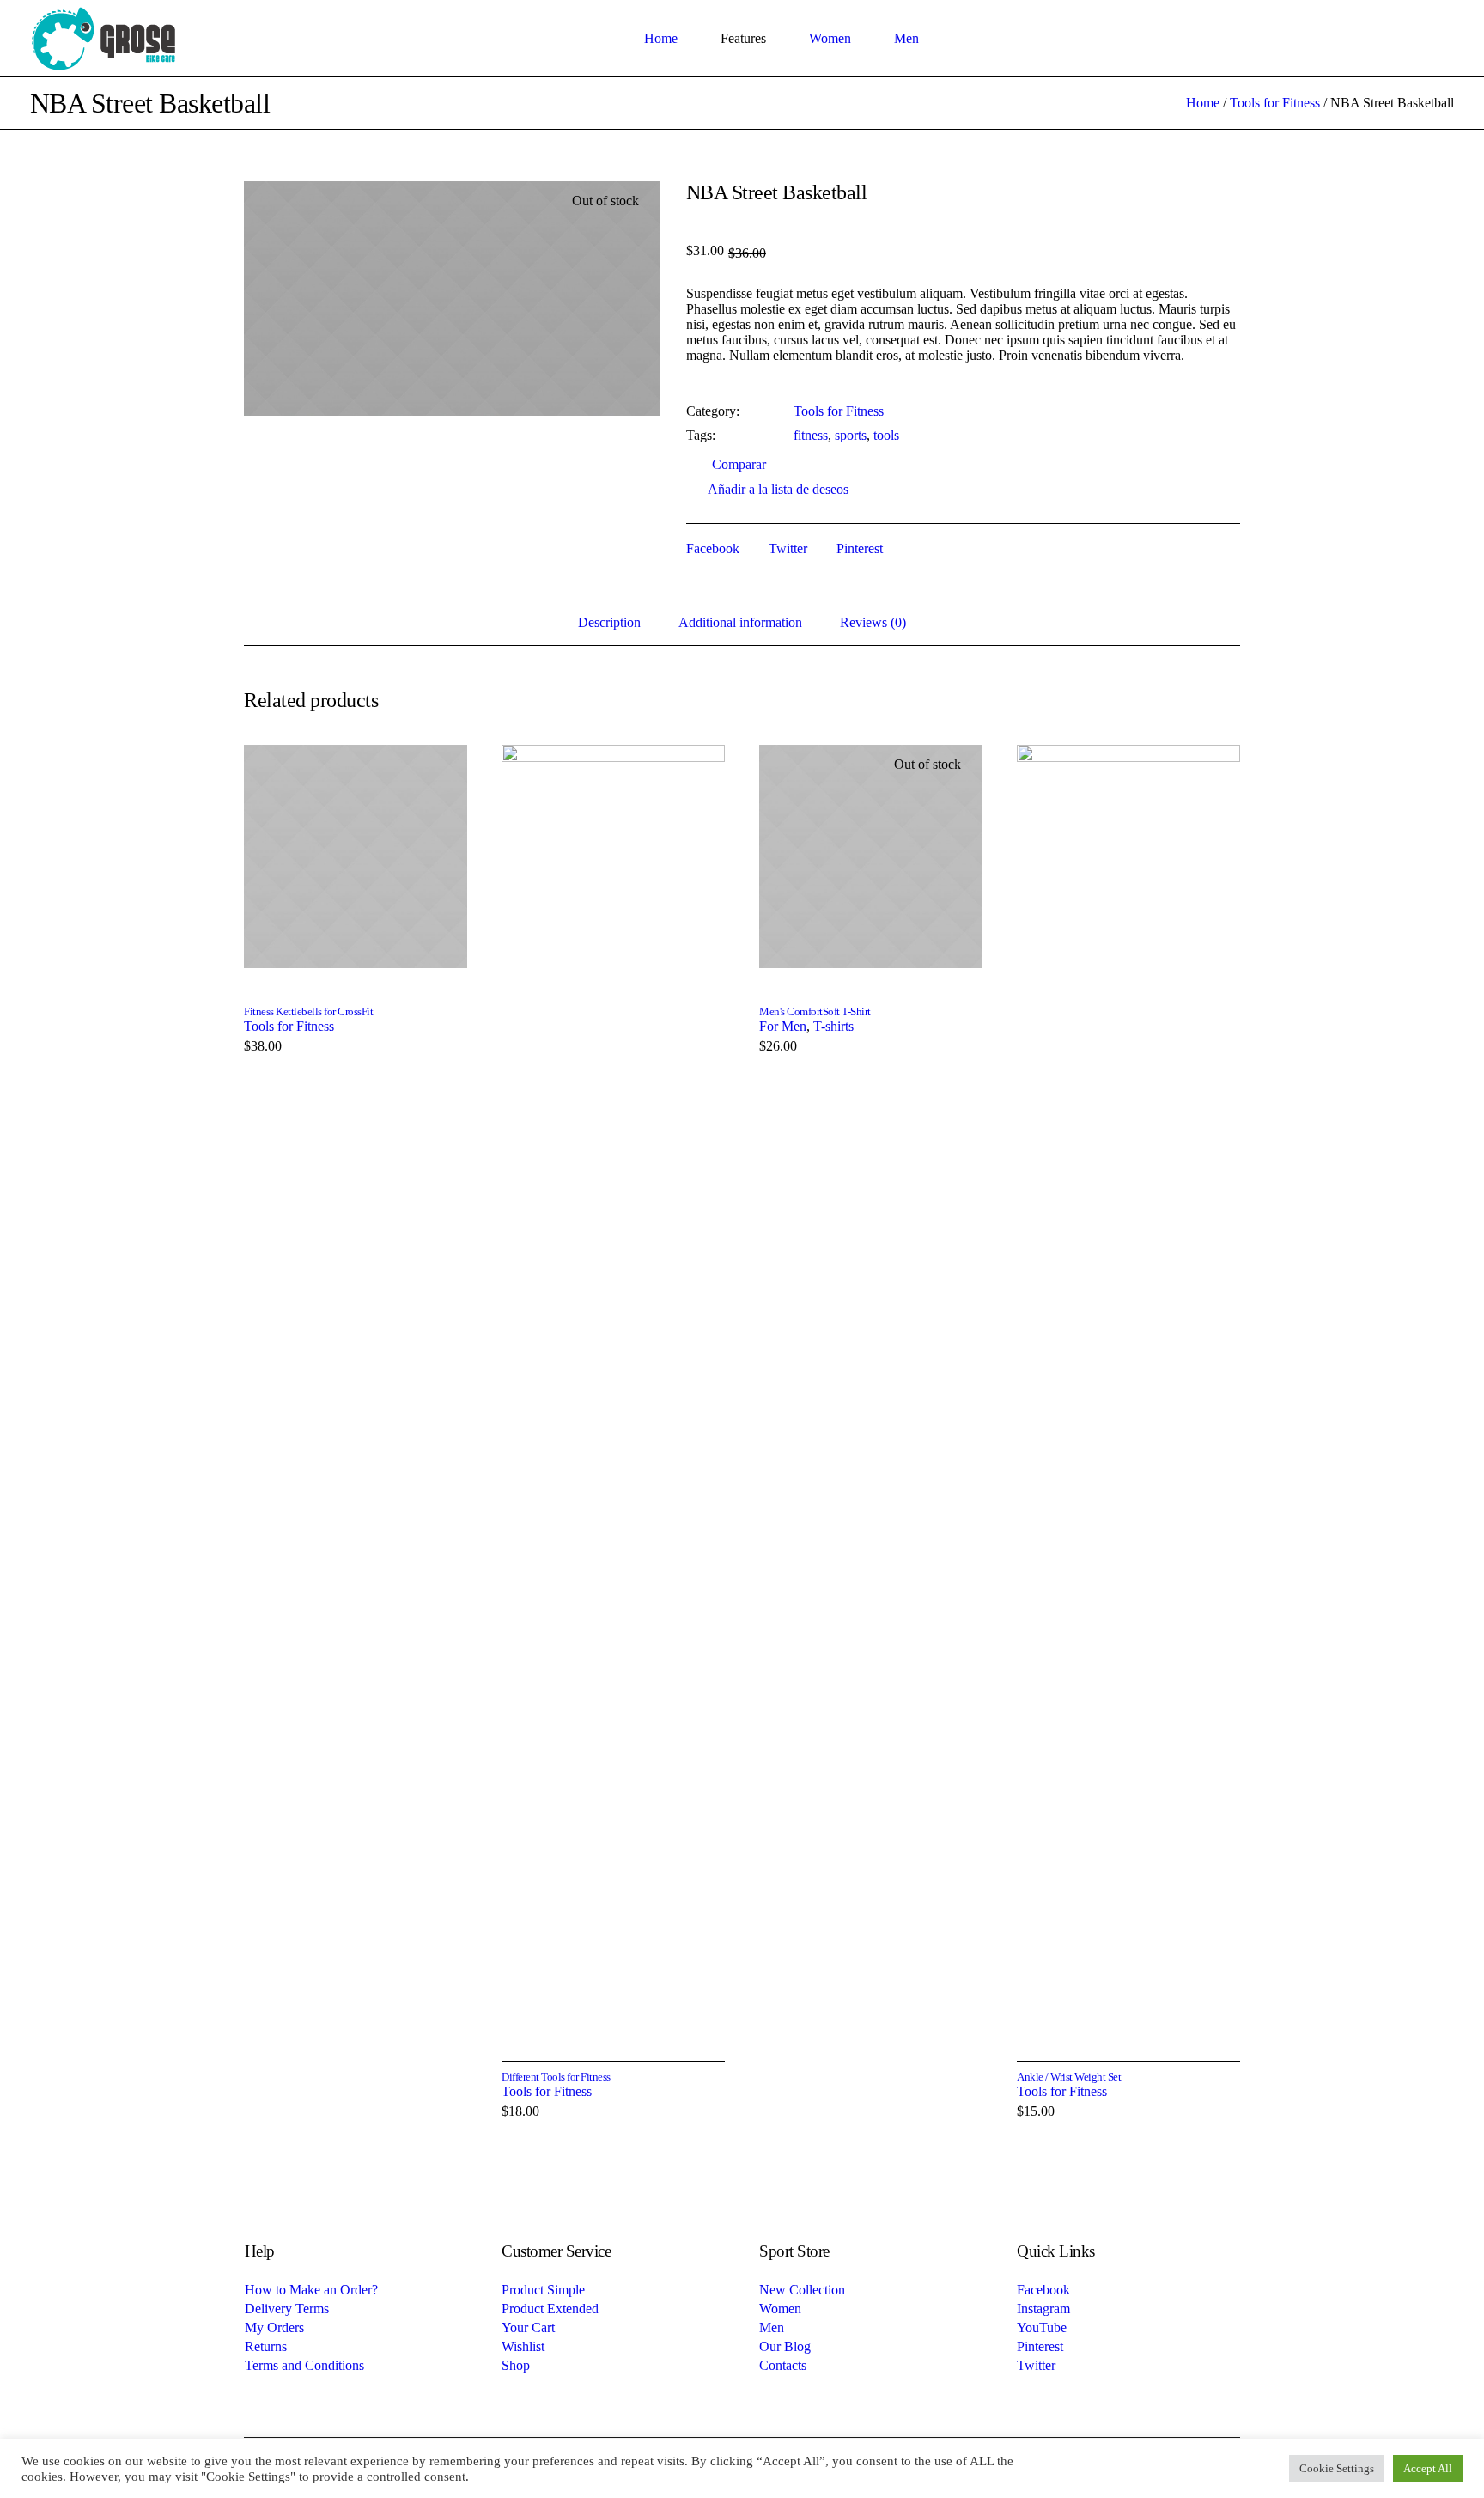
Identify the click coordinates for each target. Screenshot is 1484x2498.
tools (886, 435)
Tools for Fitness (1275, 103)
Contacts (783, 2365)
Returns (266, 2346)
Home (1203, 103)
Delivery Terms (287, 2309)
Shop (516, 2365)
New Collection (802, 2290)
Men (772, 2327)
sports (851, 435)
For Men (783, 1026)
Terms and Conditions (304, 2365)
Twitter (788, 548)
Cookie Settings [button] (1337, 2468)
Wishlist (523, 2346)
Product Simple (543, 2290)
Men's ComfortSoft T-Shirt (815, 1011)
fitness (811, 435)
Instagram (1043, 2309)
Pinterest (860, 548)
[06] (452, 299)
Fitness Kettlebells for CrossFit (308, 1011)
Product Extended (550, 2309)
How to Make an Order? (311, 2290)
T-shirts (833, 1026)
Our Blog (785, 2346)
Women (780, 2309)
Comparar (739, 464)
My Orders (274, 2327)
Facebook (713, 548)
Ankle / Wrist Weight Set (1069, 2077)
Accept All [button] (1428, 2468)
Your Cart (528, 2327)
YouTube (1042, 2327)
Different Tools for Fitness (556, 2077)
